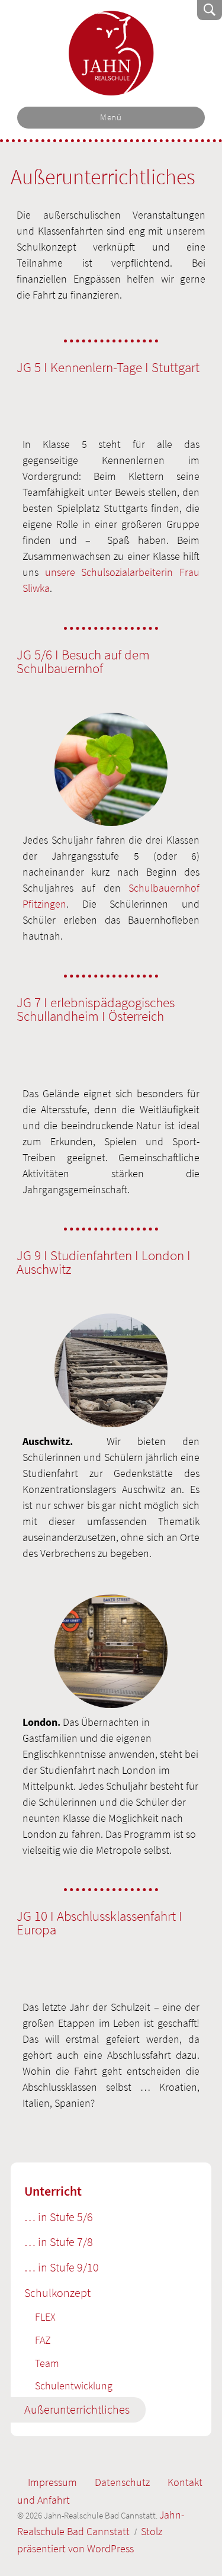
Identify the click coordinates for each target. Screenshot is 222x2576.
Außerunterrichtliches (77, 2410)
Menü (111, 117)
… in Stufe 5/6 (59, 2217)
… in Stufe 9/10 (62, 2267)
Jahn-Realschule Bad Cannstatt (111, 53)
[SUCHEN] (210, 10)
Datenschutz (122, 2482)
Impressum (52, 2482)
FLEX (45, 2317)
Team (47, 2363)
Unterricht (53, 2191)
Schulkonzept (57, 2293)
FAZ (43, 2340)
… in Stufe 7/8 (59, 2242)
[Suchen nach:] (130, 10)
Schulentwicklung (74, 2386)
